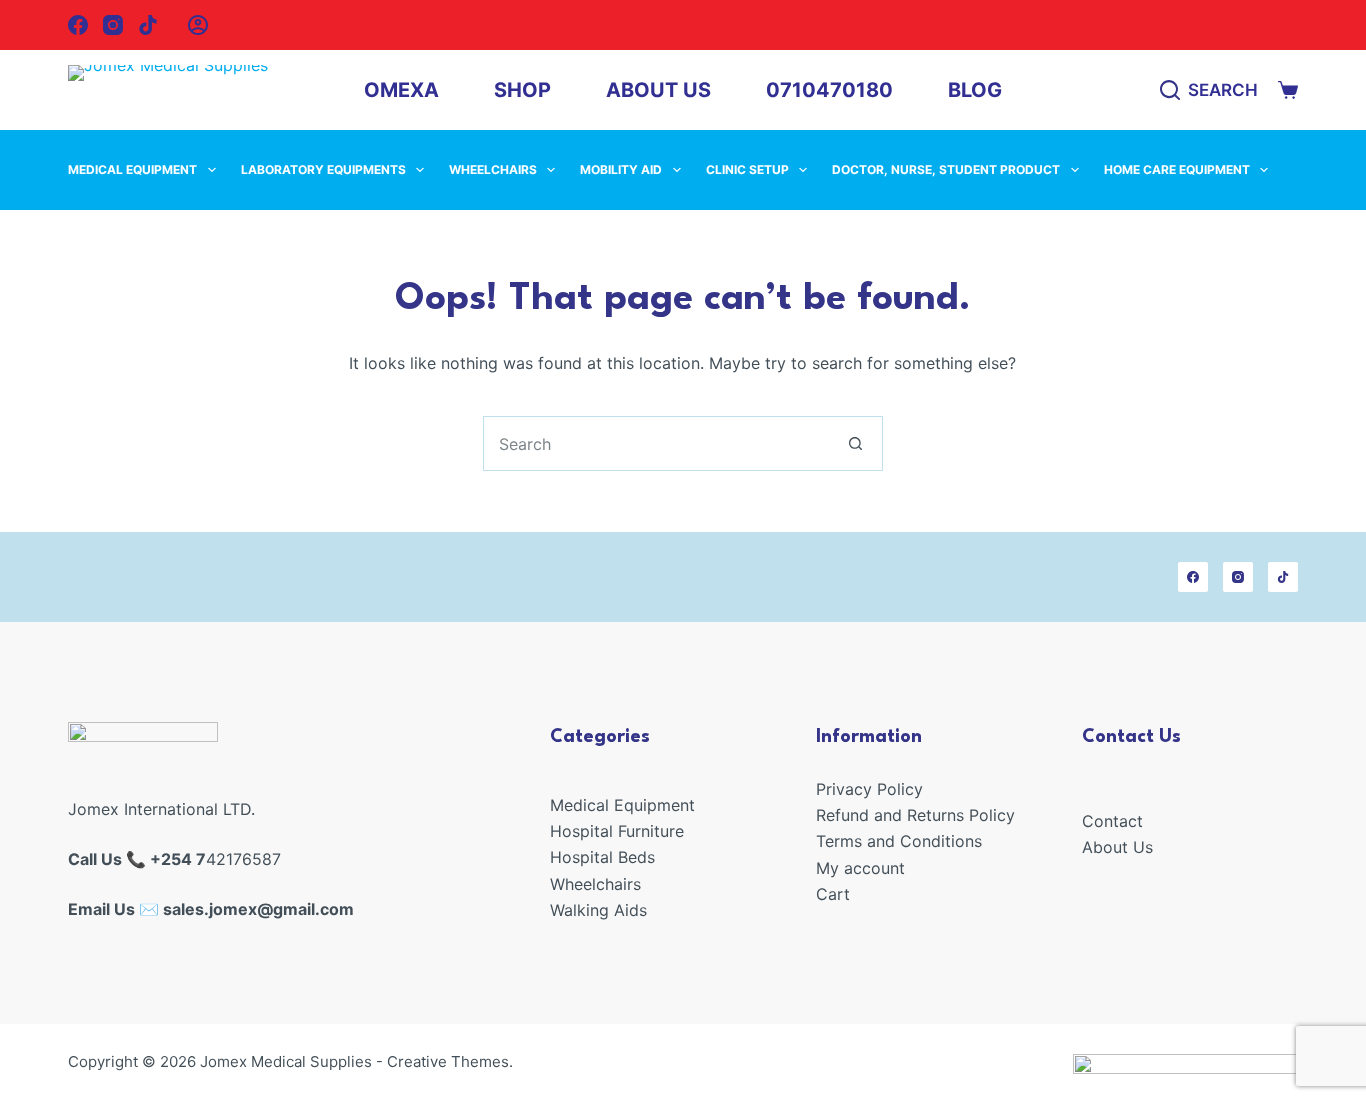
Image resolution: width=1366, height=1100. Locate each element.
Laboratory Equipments (323, 169)
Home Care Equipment (1177, 169)
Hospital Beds (602, 857)
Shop (522, 90)
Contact (1112, 821)
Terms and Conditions (899, 841)
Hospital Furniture (617, 831)
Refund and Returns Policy (915, 815)
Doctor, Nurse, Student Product (946, 169)
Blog (975, 90)
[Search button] (855, 443)
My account (860, 868)
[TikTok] (148, 25)
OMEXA (401, 90)
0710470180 (829, 90)
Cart (833, 894)
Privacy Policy (869, 789)
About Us (658, 90)
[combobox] (656, 443)
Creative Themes (448, 1061)
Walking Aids (598, 910)
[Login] (198, 25)
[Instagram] (113, 25)
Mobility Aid (621, 169)
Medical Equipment (132, 169)
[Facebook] (78, 25)
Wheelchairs (493, 169)
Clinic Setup (747, 169)
